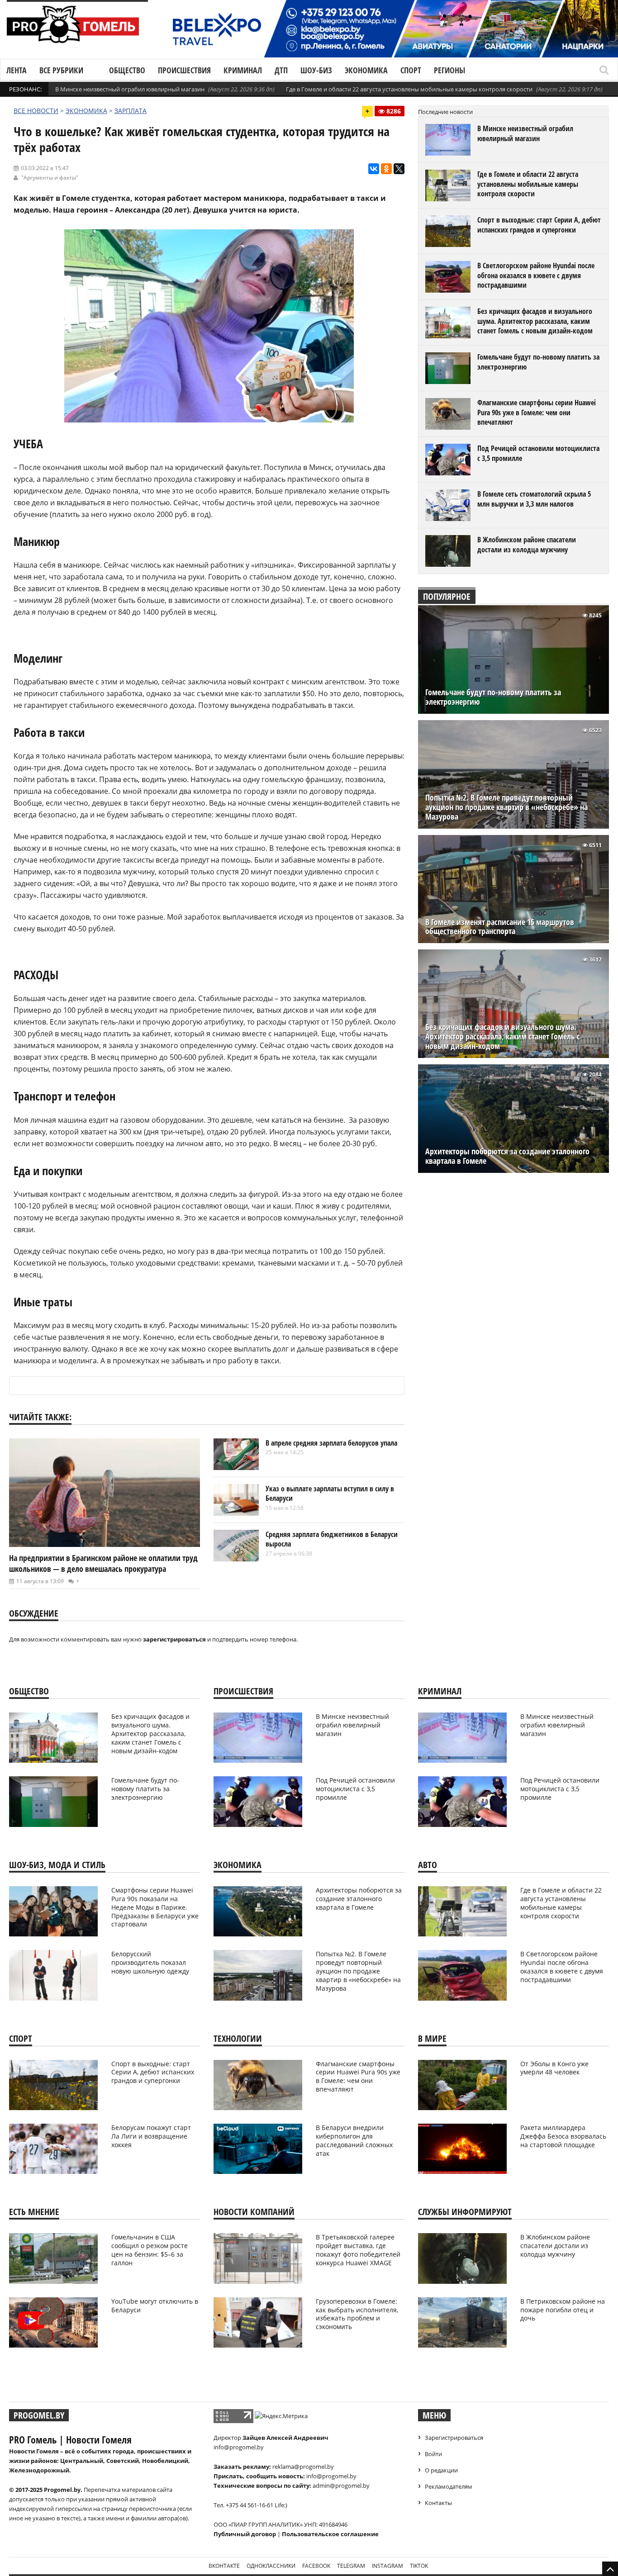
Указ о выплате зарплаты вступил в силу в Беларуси (330, 1494)
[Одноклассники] (386, 169)
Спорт (411, 70)
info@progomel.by (239, 2447)
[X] (399, 169)
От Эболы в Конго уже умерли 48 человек (554, 2068)
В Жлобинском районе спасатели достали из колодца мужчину (527, 545)
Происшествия (184, 70)
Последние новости (445, 112)
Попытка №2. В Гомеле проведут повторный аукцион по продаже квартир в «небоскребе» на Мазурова (506, 807)
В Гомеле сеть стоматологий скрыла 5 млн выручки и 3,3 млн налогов (534, 499)
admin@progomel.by (341, 2486)
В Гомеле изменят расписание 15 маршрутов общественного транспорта (500, 927)
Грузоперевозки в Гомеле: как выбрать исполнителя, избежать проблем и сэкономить (357, 2314)
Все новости (36, 111)
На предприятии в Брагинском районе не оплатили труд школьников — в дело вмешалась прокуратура (103, 1563)
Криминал (243, 70)
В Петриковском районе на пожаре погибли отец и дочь (563, 2310)
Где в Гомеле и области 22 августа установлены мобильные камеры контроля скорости (409, 89)
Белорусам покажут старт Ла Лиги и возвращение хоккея (151, 2136)
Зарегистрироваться (454, 2438)
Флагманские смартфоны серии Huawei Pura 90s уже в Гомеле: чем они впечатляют (537, 412)
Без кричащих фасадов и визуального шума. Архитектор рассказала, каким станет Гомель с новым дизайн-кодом (535, 321)
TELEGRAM (351, 2566)
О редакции (441, 2470)
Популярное (447, 596)
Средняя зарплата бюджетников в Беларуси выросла (332, 1539)
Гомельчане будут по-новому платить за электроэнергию (538, 362)
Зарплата (131, 111)
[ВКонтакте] (374, 169)
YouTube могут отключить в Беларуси (155, 2306)
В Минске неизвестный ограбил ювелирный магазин (130, 89)
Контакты (438, 2503)
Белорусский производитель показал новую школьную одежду (150, 1962)
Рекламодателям (449, 2486)
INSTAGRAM (387, 2566)
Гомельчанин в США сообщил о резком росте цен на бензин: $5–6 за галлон (150, 2250)
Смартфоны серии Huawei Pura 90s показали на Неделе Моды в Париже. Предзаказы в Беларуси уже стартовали (155, 1907)
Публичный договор (245, 2534)
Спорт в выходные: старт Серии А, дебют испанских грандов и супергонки (539, 225)
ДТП (281, 70)
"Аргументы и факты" (50, 178)
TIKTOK (419, 2566)
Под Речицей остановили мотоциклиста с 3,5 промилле (538, 453)
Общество (127, 70)
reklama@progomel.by (303, 2467)
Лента (17, 70)
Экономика (366, 70)
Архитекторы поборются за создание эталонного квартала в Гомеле (507, 1156)
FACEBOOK (316, 2566)
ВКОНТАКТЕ (224, 2566)
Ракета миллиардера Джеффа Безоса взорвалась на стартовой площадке (563, 2136)
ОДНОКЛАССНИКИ (271, 2566)
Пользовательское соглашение (330, 2534)
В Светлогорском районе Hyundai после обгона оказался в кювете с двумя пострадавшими (536, 275)
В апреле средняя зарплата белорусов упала (331, 1443)
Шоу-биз (316, 70)
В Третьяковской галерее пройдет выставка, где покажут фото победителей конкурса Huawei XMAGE (358, 2250)
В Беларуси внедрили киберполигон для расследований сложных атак (354, 2140)
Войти (433, 2454)
